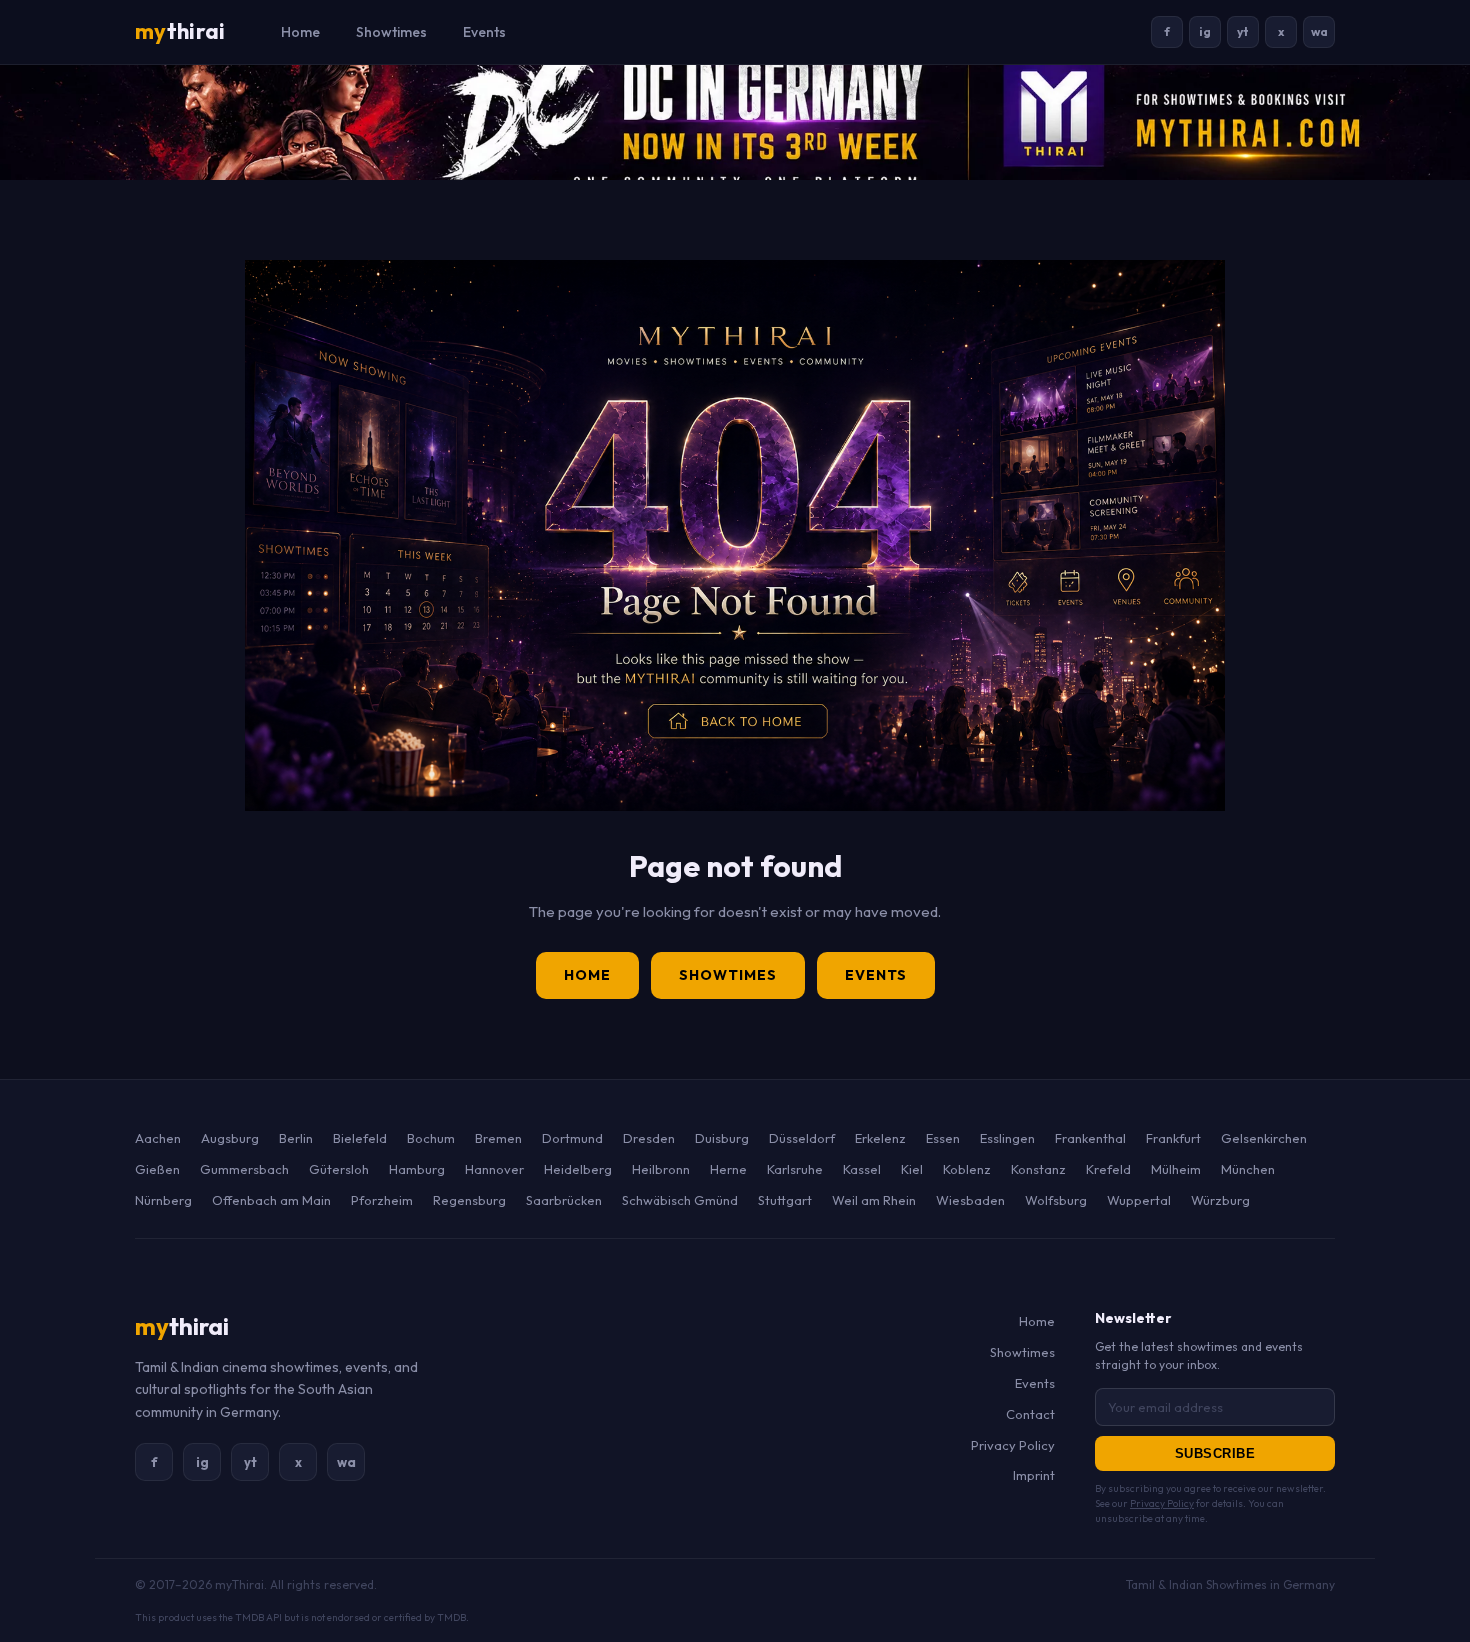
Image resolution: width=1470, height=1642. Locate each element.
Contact (1030, 1414)
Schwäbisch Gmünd (680, 1200)
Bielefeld (360, 1138)
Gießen (157, 1169)
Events (484, 32)
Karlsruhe (795, 1169)
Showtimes (391, 32)
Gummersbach (244, 1169)
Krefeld (1108, 1169)
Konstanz (1038, 1169)
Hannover (494, 1169)
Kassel (862, 1169)
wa (1319, 31)
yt (1243, 31)
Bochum (431, 1138)
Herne (728, 1169)
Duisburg (722, 1138)
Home (300, 32)
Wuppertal (1139, 1200)
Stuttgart (785, 1200)
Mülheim (1176, 1169)
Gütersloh (339, 1169)
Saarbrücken (564, 1200)
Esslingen (1007, 1138)
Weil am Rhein (874, 1200)
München (1248, 1169)
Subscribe (1215, 1453)
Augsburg (230, 1138)
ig (1205, 31)
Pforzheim (382, 1200)
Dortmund (572, 1138)
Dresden (649, 1138)
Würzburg (1220, 1200)
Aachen (158, 1138)
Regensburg (469, 1200)
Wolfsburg (1056, 1200)
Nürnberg (163, 1200)
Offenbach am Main (271, 1200)
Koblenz (967, 1169)
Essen (943, 1138)
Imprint (1034, 1475)
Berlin (296, 1138)
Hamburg (417, 1169)
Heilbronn (661, 1169)
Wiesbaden (970, 1200)
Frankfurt (1173, 1138)
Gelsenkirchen (1264, 1138)
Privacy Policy (1013, 1445)
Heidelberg (578, 1169)
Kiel (912, 1169)
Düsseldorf (802, 1138)
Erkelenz (880, 1138)
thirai (180, 31)
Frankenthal (1090, 1138)
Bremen (498, 1138)
